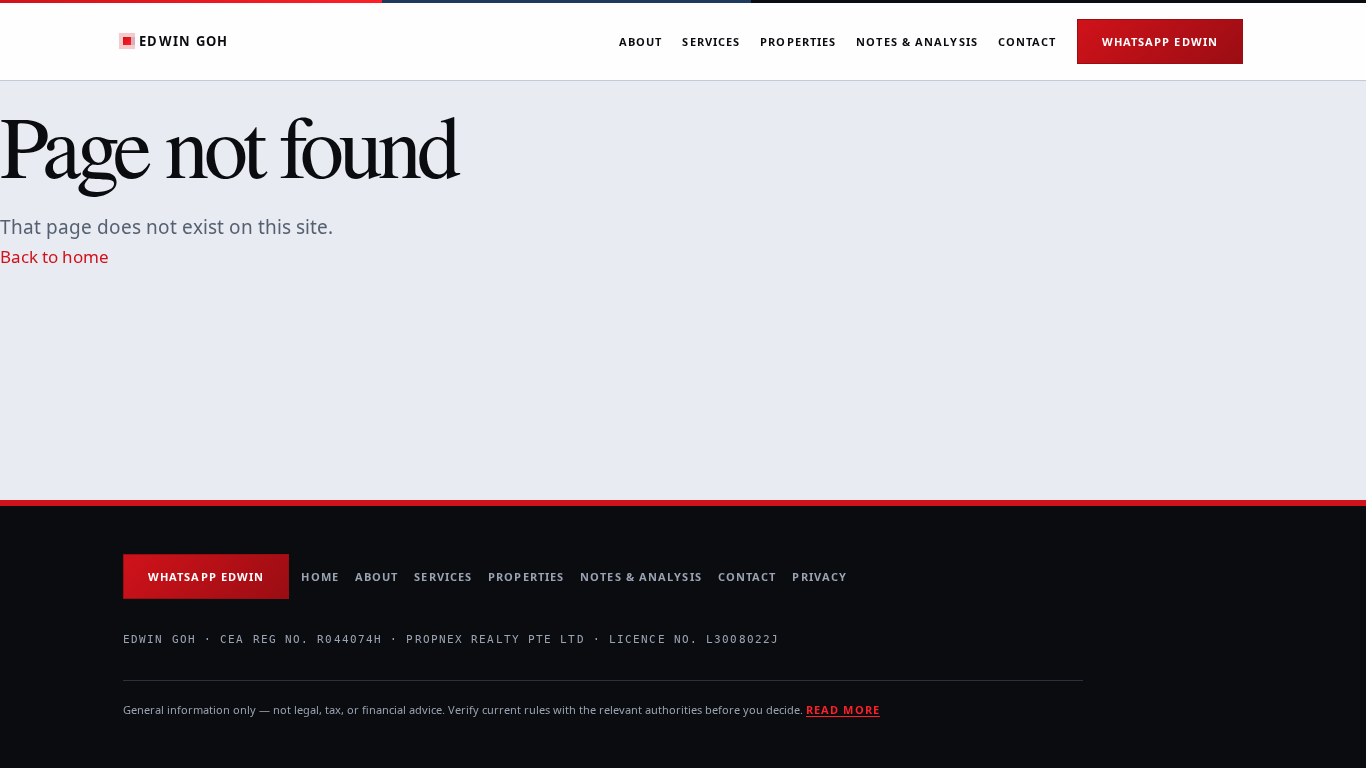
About (641, 41)
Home (319, 576)
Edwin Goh (184, 41)
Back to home (54, 256)
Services (711, 41)
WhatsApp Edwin (1160, 41)
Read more (843, 709)
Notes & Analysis (917, 41)
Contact (1027, 41)
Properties (798, 41)
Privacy (819, 576)
